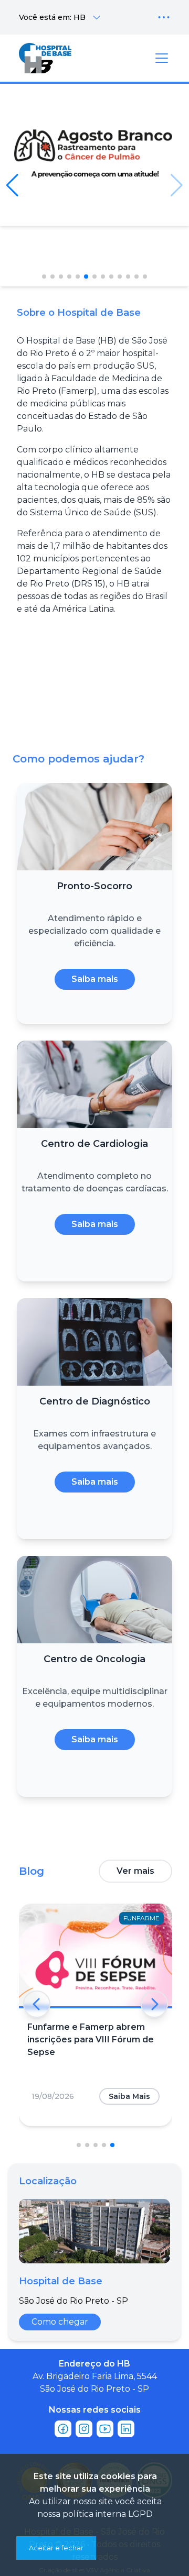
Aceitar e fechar (56, 2548)
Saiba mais (95, 979)
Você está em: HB (52, 17)
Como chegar (60, 2322)
